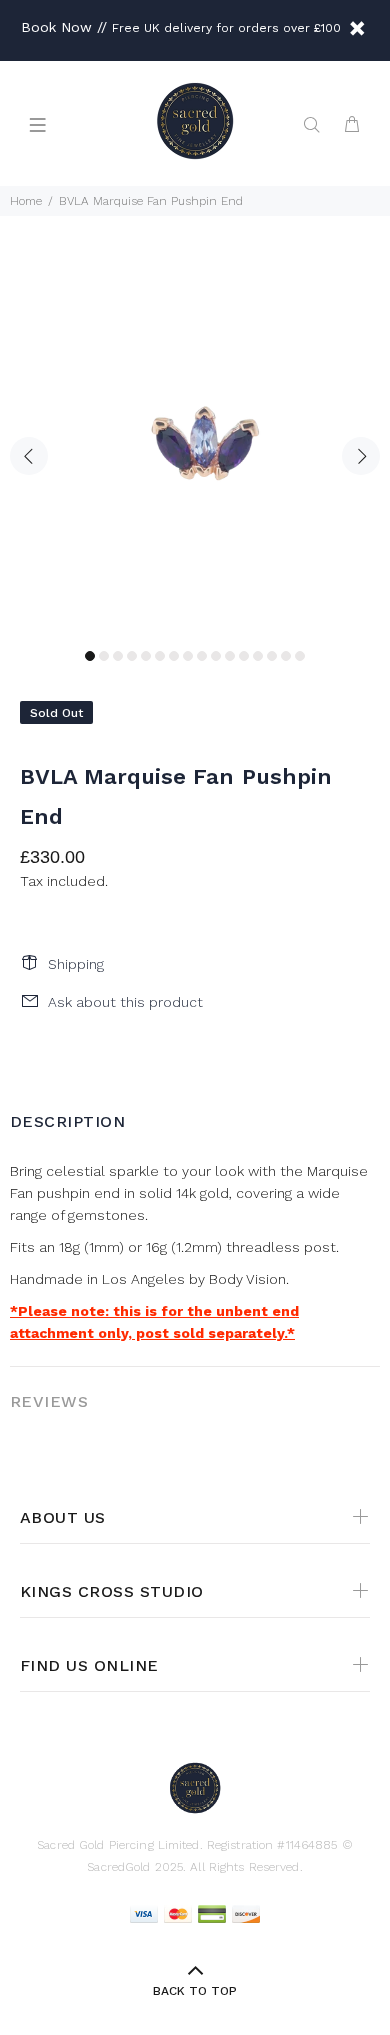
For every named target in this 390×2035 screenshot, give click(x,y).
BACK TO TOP (195, 1991)
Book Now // (64, 27)
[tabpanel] (195, 444)
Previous (29, 456)
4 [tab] (132, 656)
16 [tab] (300, 656)
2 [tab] (104, 656)
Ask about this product (125, 1002)
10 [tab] (216, 656)
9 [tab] (202, 656)
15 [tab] (286, 656)
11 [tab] (230, 656)
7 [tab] (174, 656)
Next (361, 456)
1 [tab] (90, 656)
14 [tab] (272, 656)
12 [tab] (244, 656)
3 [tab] (118, 656)
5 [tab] (146, 656)
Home (26, 201)
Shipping (76, 964)
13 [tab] (258, 656)
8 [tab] (188, 656)
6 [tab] (160, 656)
